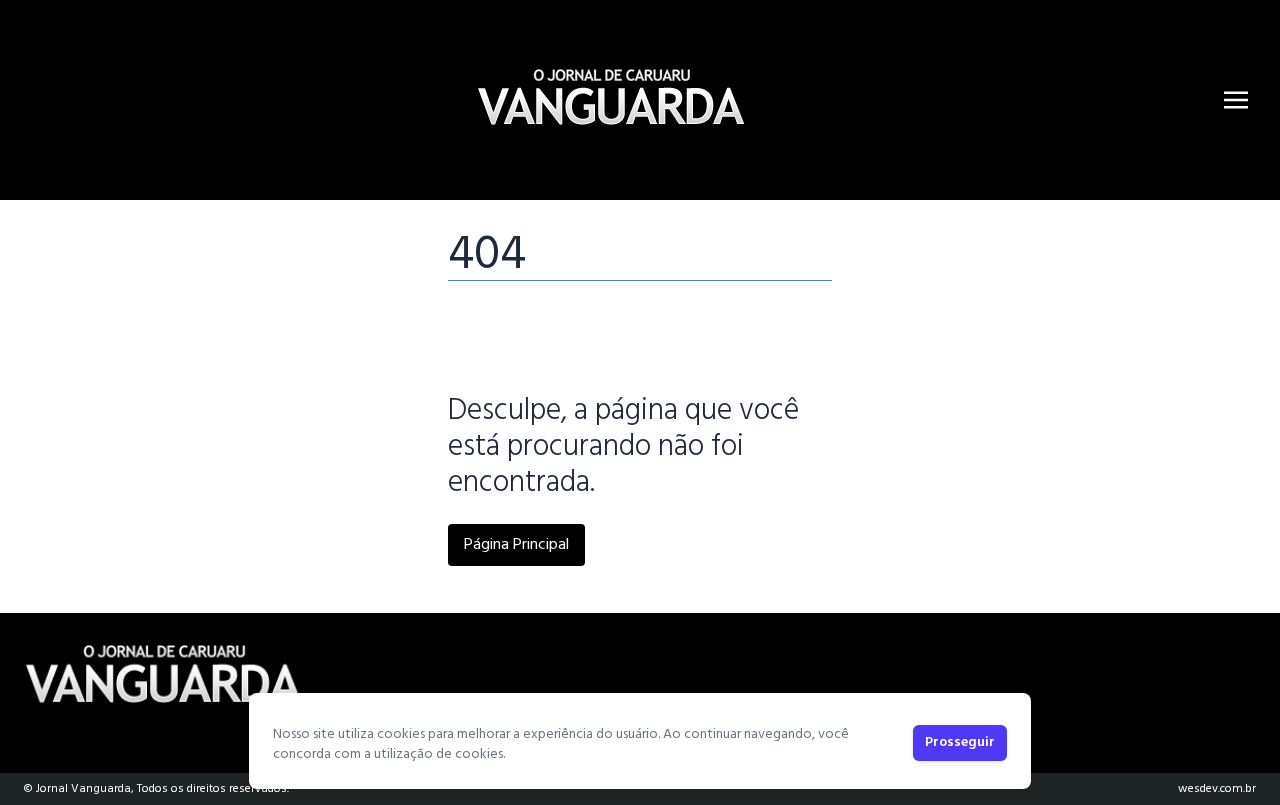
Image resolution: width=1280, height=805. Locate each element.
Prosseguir (960, 742)
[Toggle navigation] (1236, 100)
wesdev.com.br (1217, 789)
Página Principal (516, 545)
